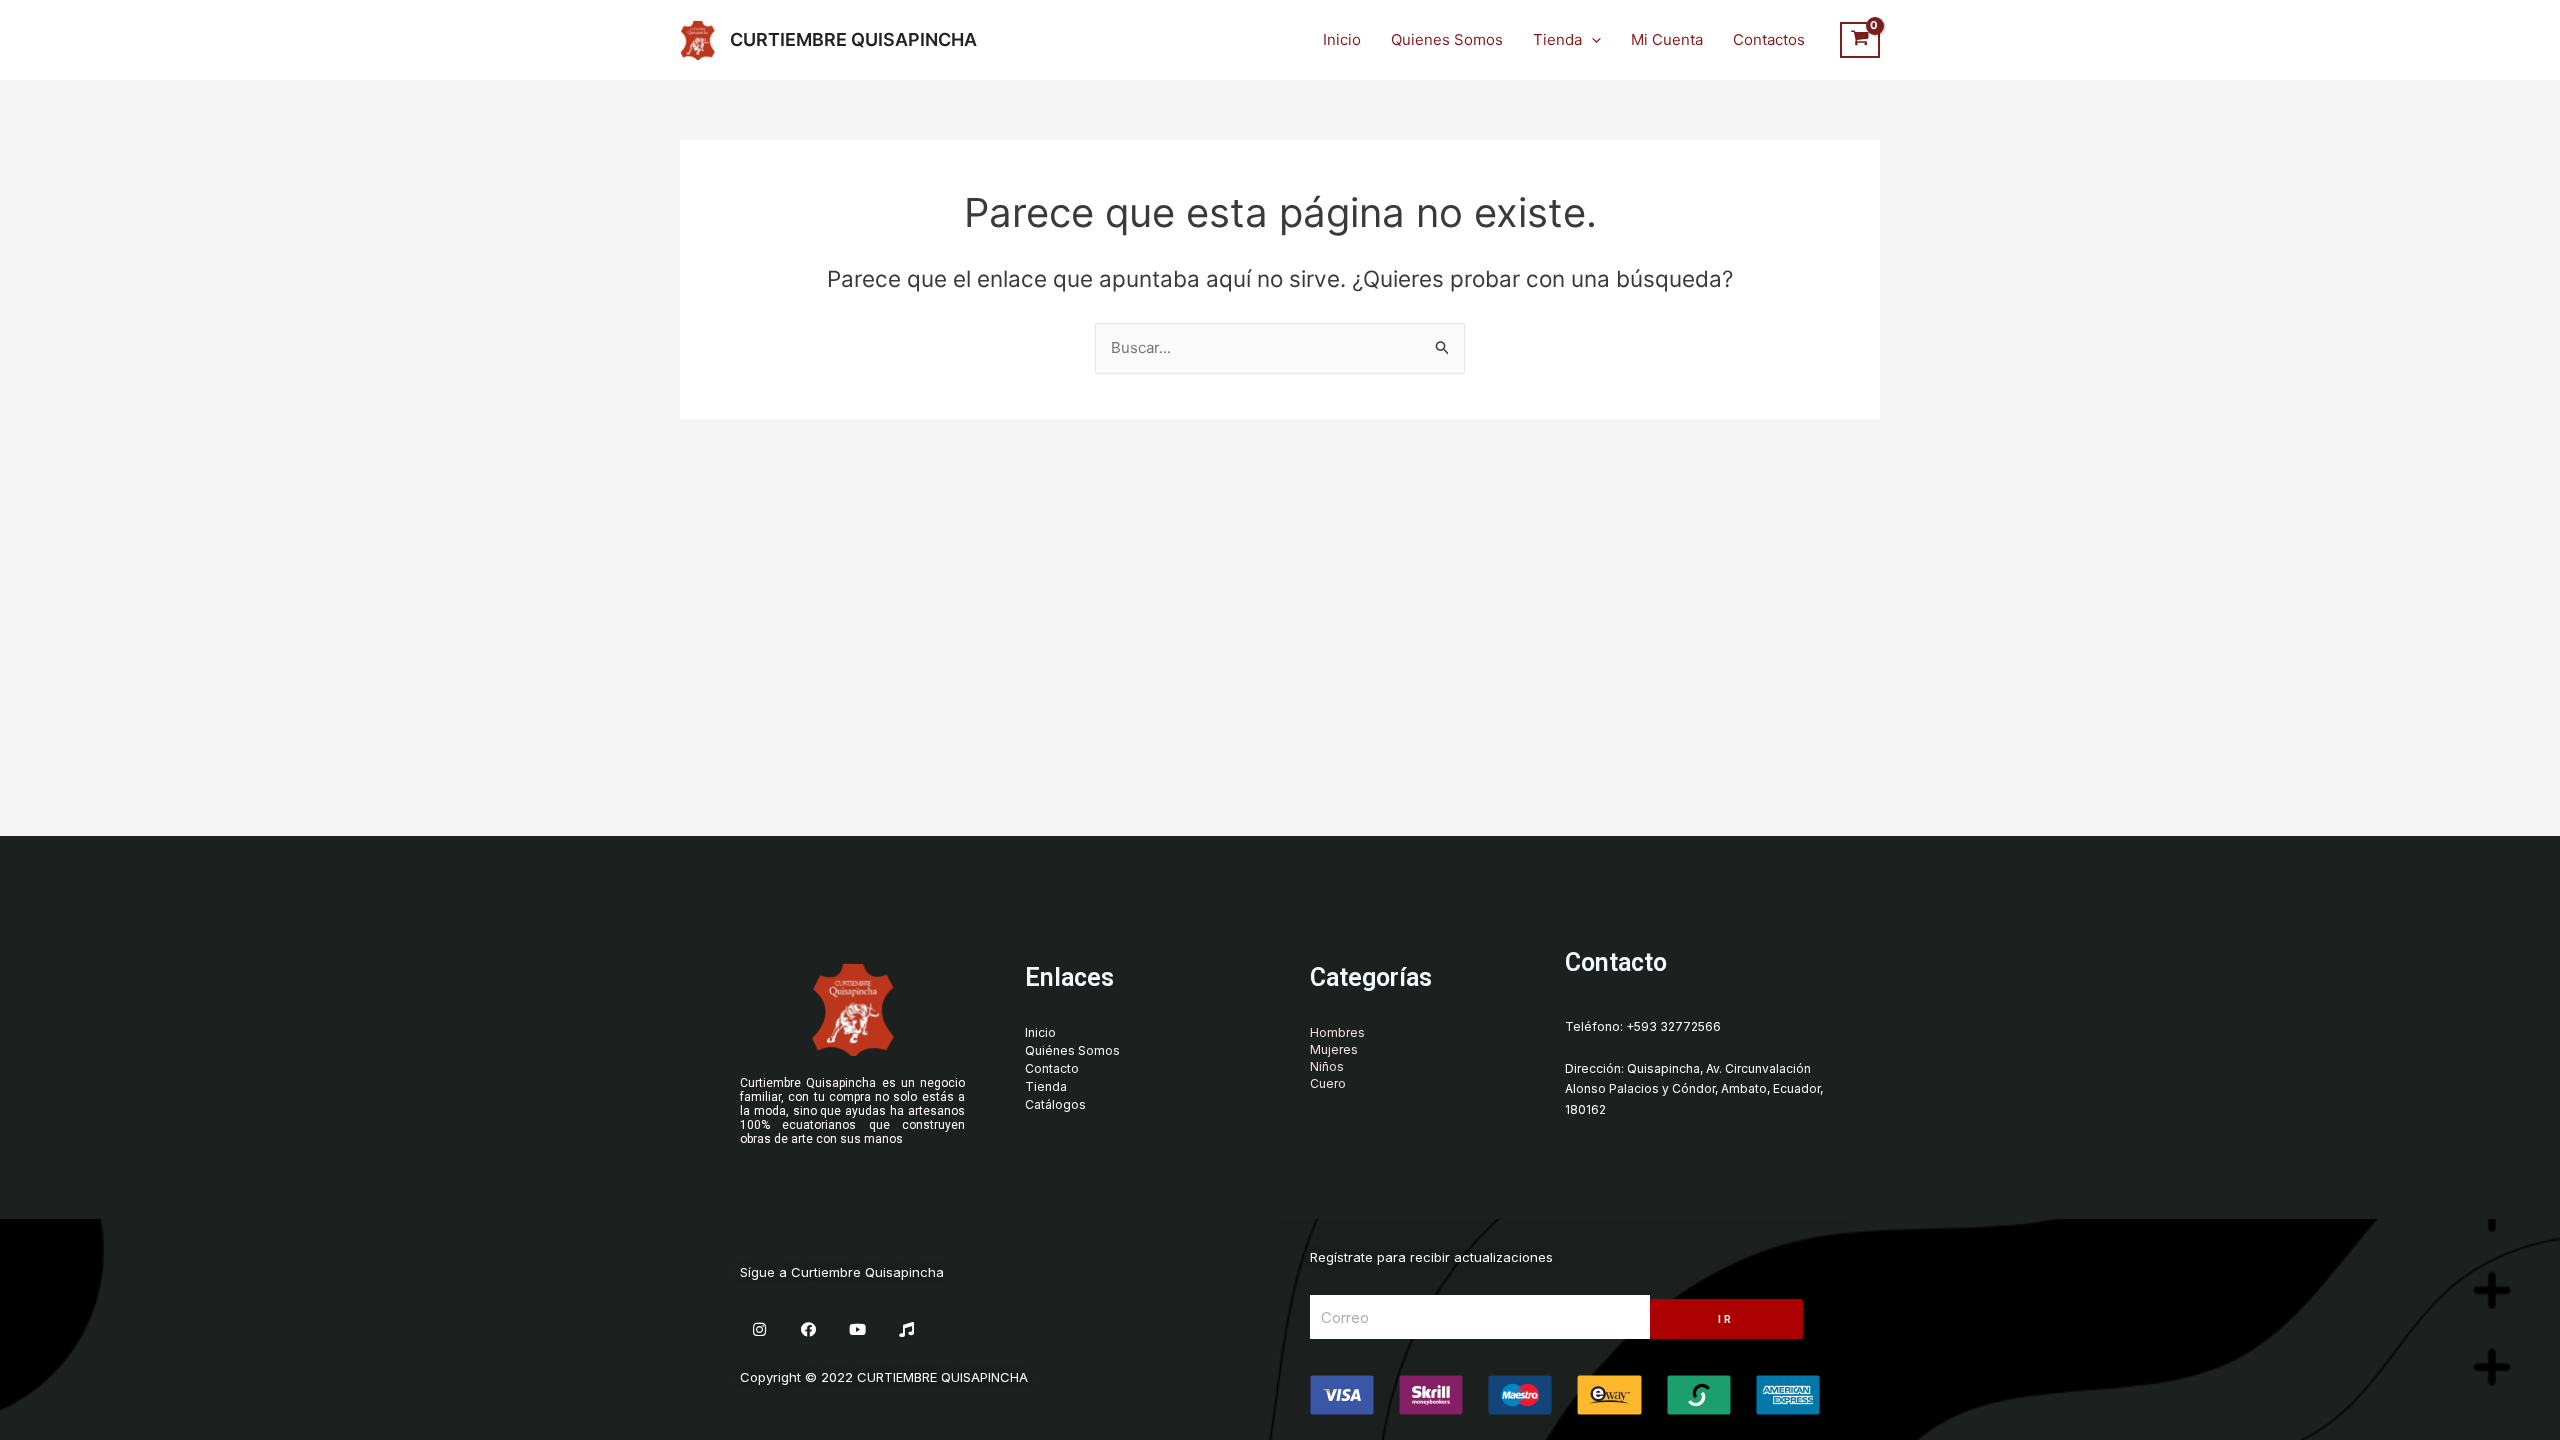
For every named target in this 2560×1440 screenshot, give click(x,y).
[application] (1591, 40)
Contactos (1769, 39)
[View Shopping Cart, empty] (1860, 40)
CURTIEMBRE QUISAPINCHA (853, 39)
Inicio (1342, 39)
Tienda (1557, 39)
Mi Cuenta (1667, 39)
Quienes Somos (1447, 39)
